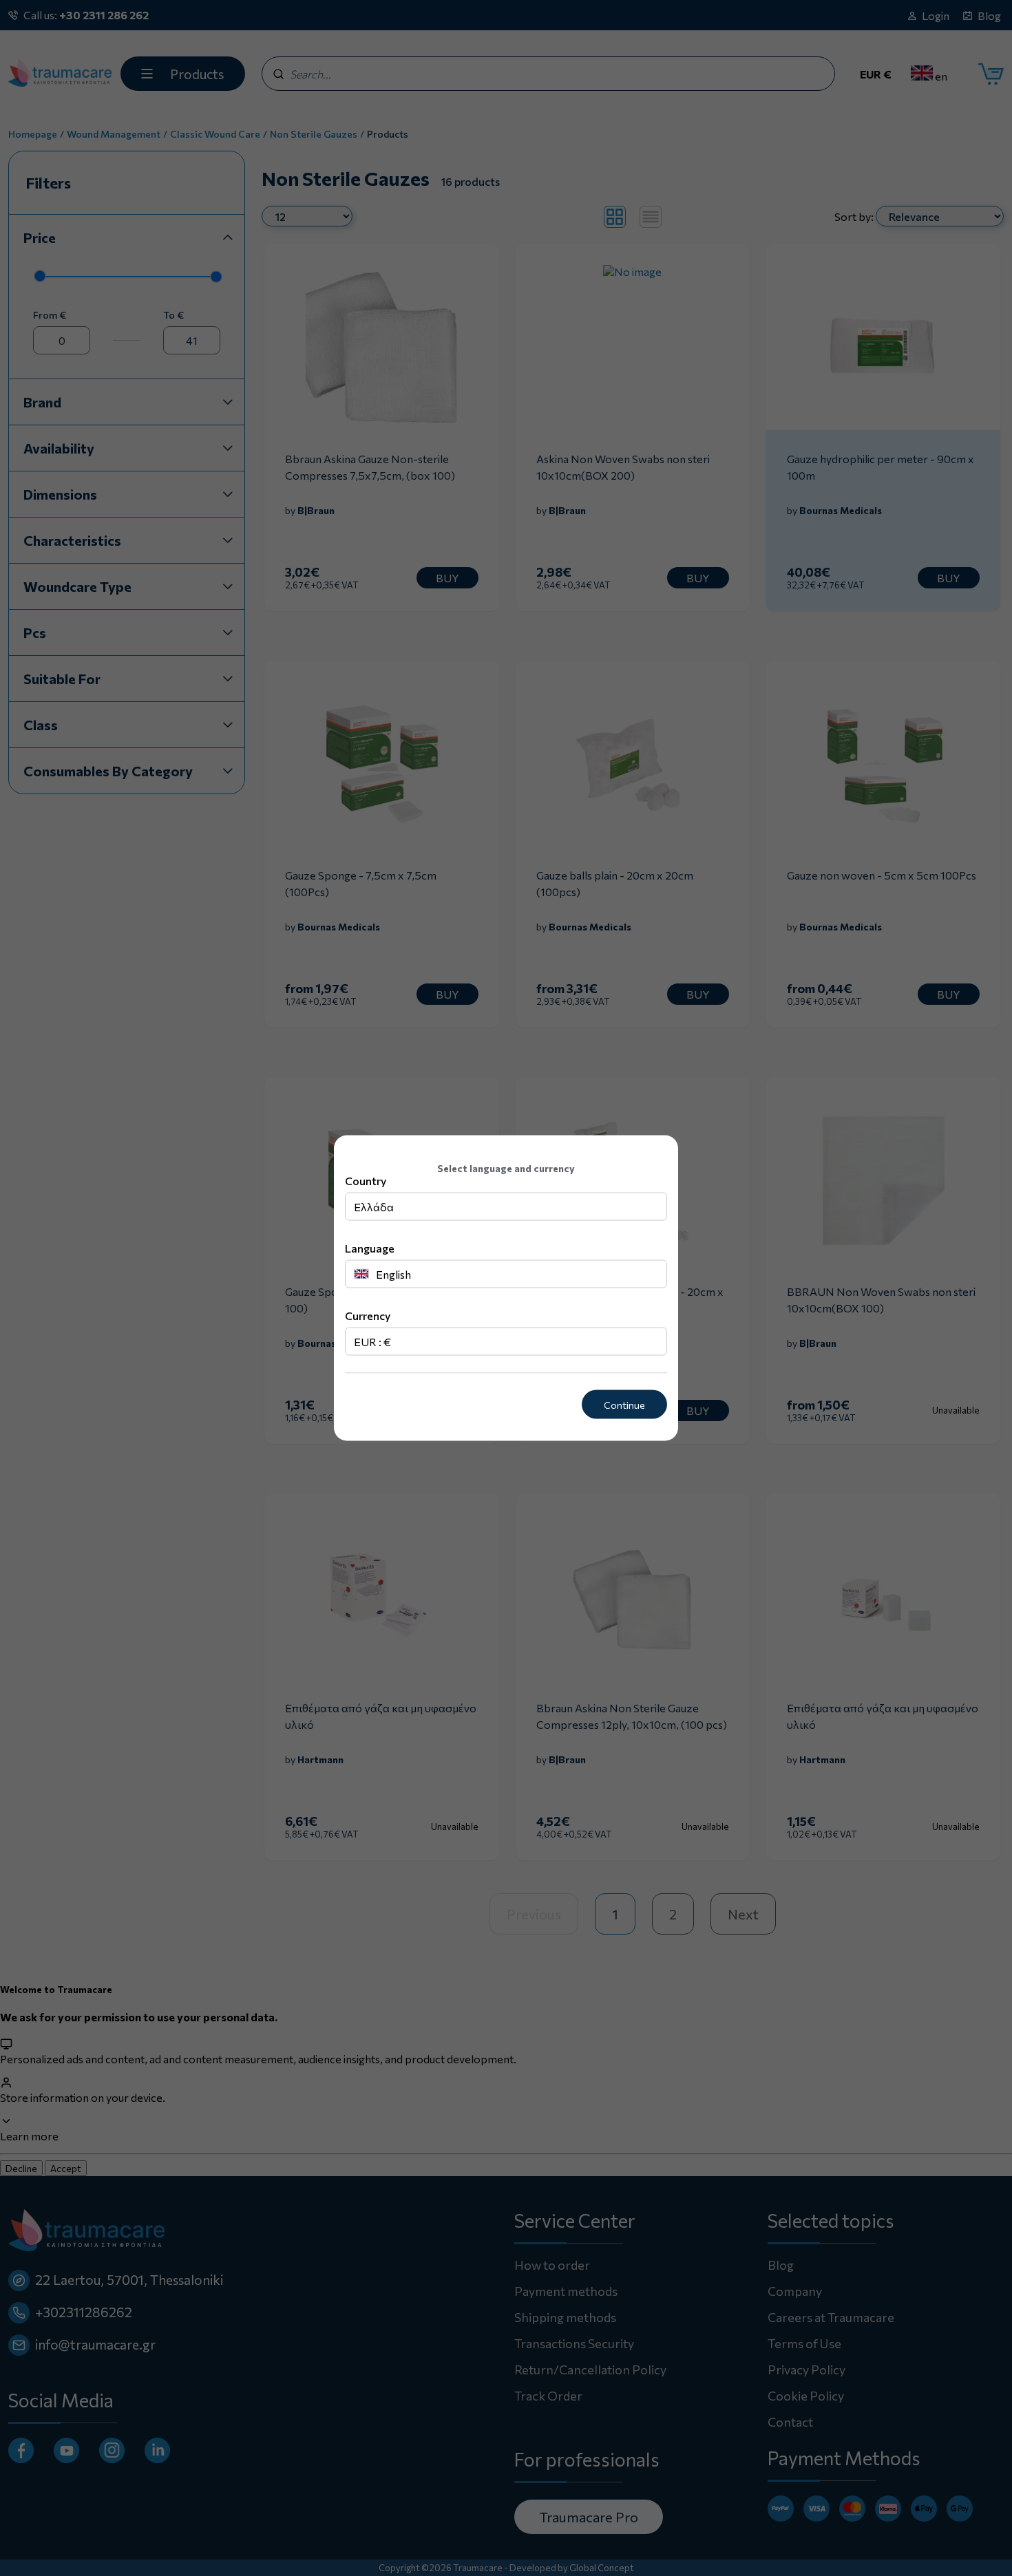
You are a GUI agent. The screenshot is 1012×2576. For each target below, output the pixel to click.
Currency (368, 1315)
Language (370, 1247)
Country (366, 1180)
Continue (624, 1404)
